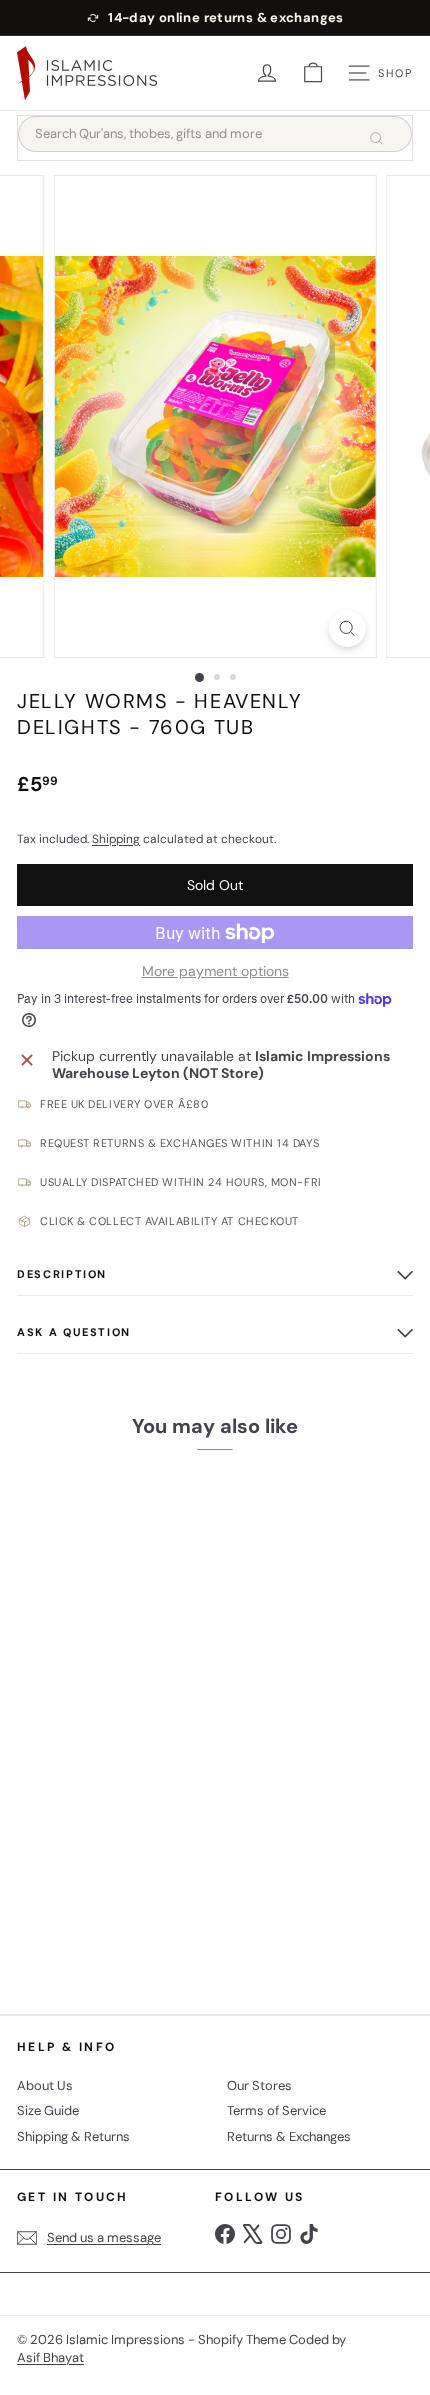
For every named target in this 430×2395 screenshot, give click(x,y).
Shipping (116, 839)
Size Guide (48, 2110)
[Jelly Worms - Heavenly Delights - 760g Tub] (142, 1726)
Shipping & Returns (73, 2136)
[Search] (376, 138)
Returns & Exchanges (289, 2136)
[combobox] (215, 134)
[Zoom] (346, 628)
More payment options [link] (215, 971)
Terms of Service (276, 2110)
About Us (45, 2085)
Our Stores (259, 2085)
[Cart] (313, 73)
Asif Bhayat (50, 2357)
